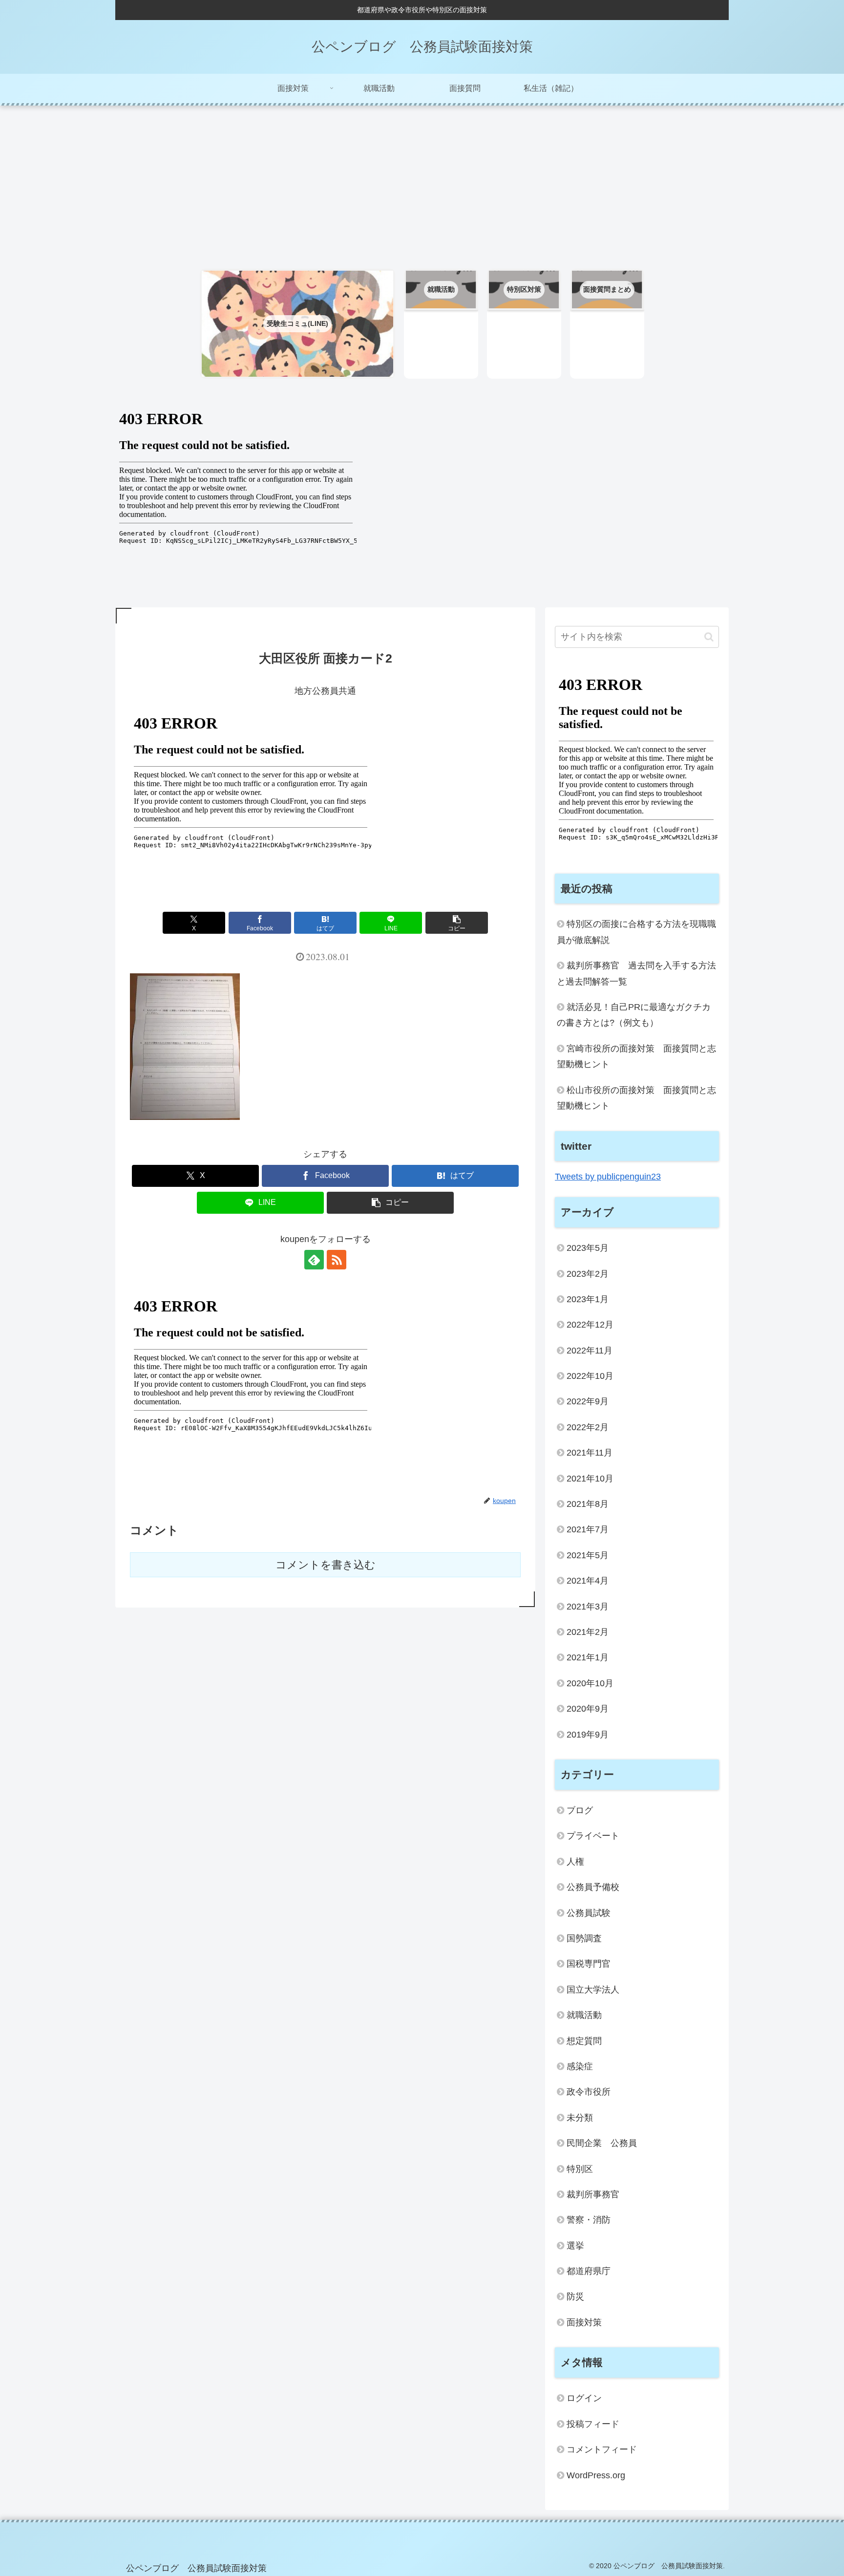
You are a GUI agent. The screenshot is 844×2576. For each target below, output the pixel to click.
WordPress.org (596, 2475)
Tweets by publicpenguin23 (608, 1177)
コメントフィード (602, 2449)
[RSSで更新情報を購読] (337, 1260)
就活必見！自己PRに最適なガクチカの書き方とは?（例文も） (634, 1015)
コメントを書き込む (326, 1565)
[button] (457, 923)
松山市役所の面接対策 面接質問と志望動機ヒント (636, 1098)
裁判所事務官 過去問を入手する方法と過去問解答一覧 (636, 973)
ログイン (584, 2398)
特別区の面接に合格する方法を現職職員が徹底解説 (636, 932)
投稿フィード (593, 2424)
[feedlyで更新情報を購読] (314, 1260)
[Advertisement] (422, 183)
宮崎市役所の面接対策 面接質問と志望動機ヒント (636, 1056)
